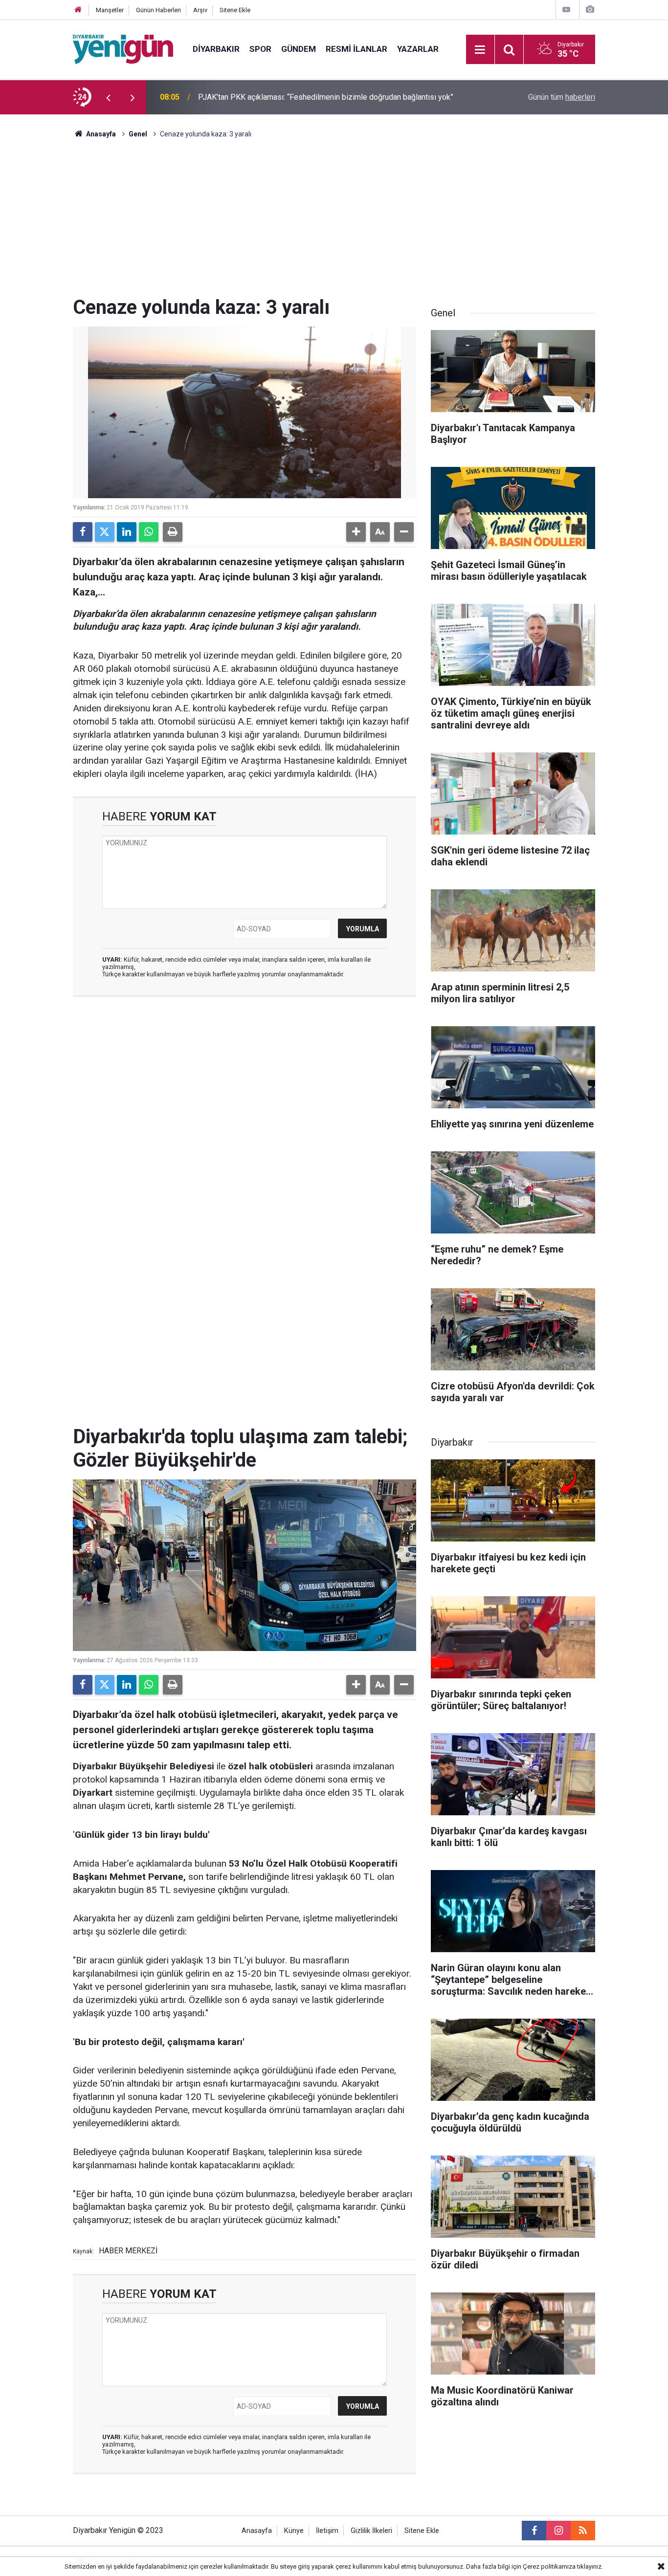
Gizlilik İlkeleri (371, 2531)
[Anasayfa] (78, 10)
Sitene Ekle (235, 10)
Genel (138, 134)
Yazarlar (418, 49)
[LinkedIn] (127, 532)
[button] (356, 532)
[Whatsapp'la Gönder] (149, 532)
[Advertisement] (334, 222)
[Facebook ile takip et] (534, 2531)
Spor (260, 49)
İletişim (327, 2531)
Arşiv (200, 10)
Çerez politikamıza (549, 2566)
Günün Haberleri (158, 10)
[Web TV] (566, 10)
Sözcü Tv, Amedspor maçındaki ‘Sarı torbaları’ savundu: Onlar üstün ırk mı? (323, 97)
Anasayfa (100, 134)
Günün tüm (562, 97)
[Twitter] (105, 532)
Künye (294, 2531)
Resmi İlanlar (356, 49)
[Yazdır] (173, 532)
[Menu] (480, 50)
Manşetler (110, 10)
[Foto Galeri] (590, 10)
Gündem (299, 49)
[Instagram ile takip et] (558, 2531)
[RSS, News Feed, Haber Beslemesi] (583, 2531)
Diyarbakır (216, 49)
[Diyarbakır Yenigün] (123, 49)
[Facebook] (83, 532)
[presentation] (108, 97)
